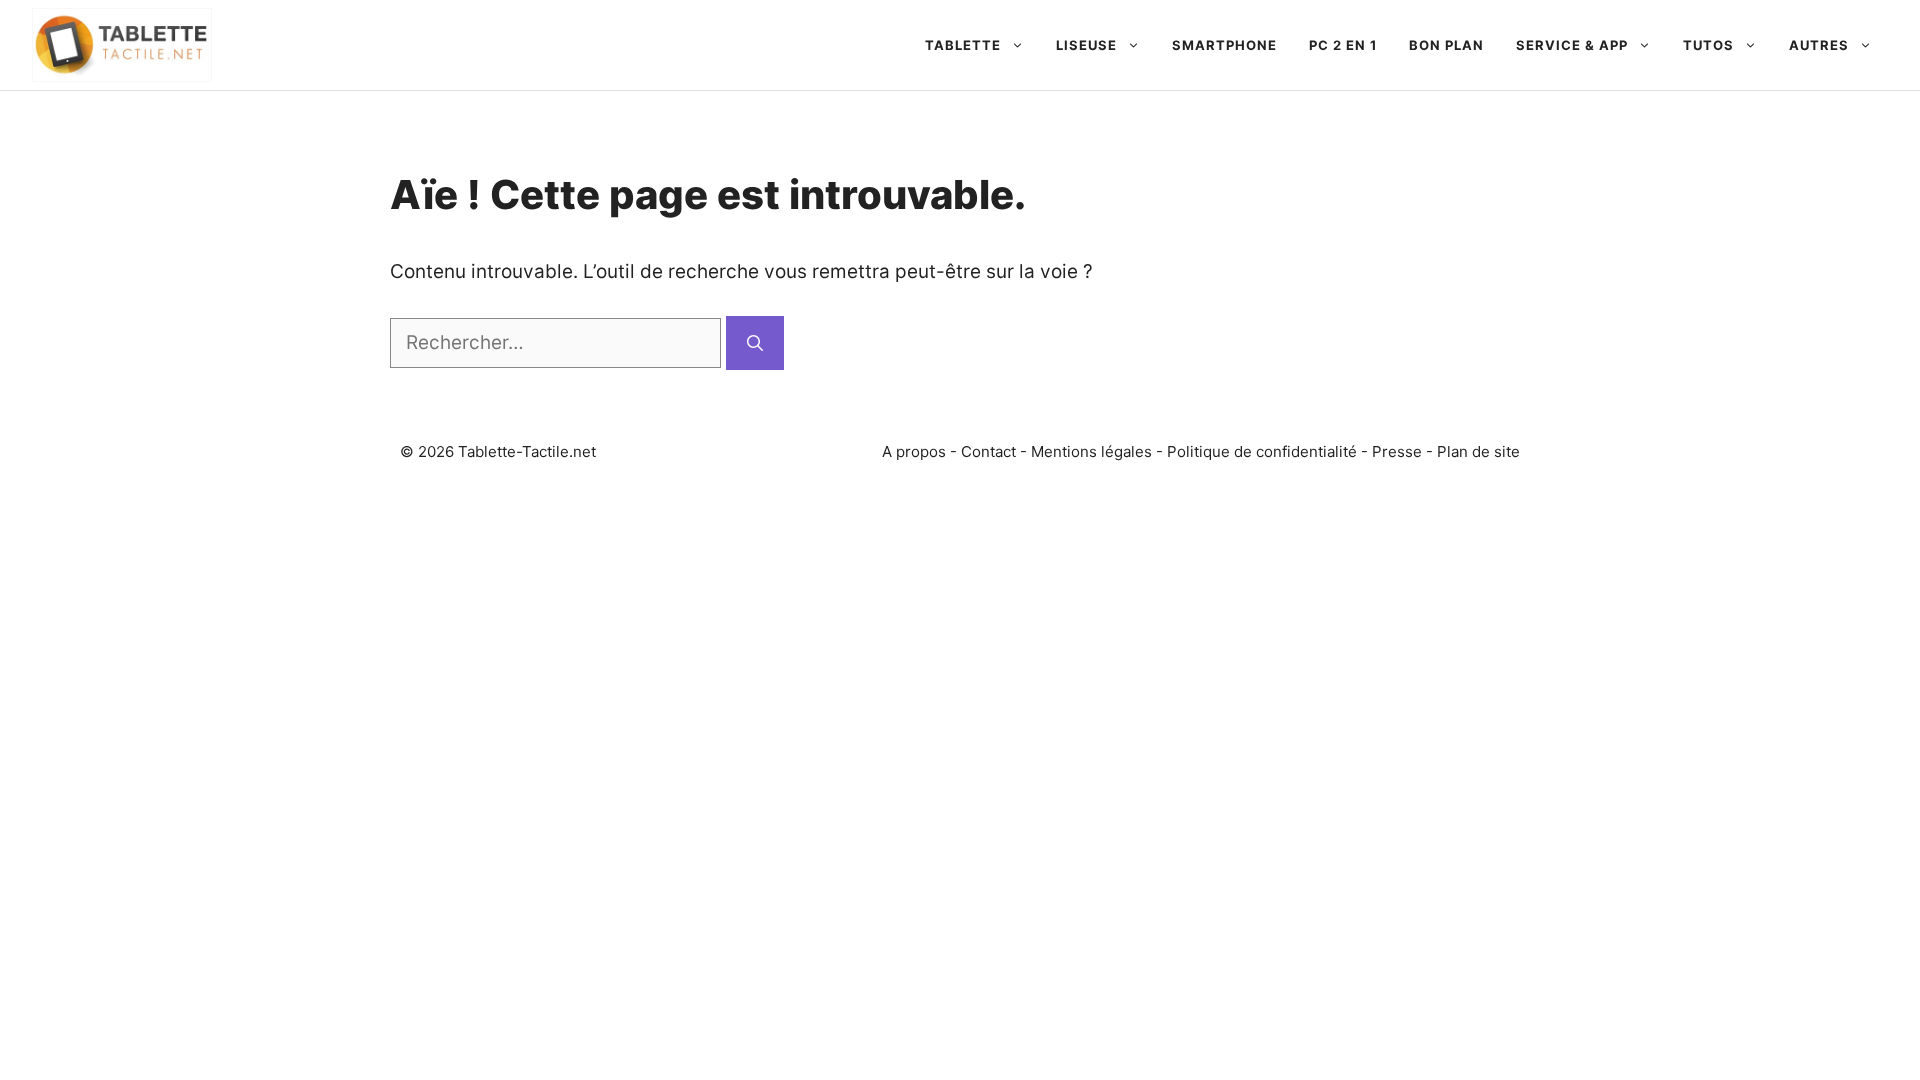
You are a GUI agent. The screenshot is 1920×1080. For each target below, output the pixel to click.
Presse (1397, 451)
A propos (914, 451)
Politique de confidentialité (1262, 451)
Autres (1819, 45)
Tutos (1708, 45)
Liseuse (1086, 45)
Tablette (963, 45)
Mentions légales (1091, 451)
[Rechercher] (755, 343)
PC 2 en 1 (1343, 45)
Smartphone (1224, 45)
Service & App (1572, 45)
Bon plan (1446, 45)
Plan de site (1478, 451)
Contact (988, 451)
